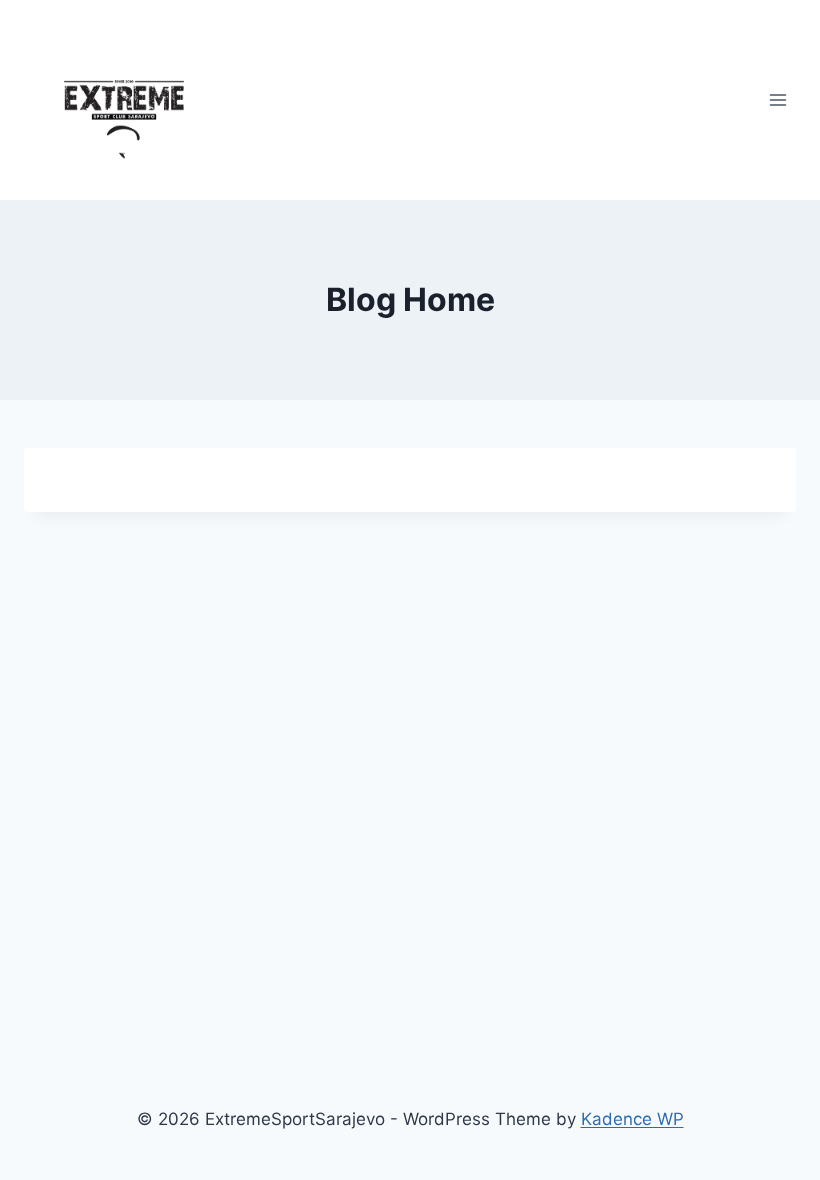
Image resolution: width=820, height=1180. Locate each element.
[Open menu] (777, 99)
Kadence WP (632, 1119)
